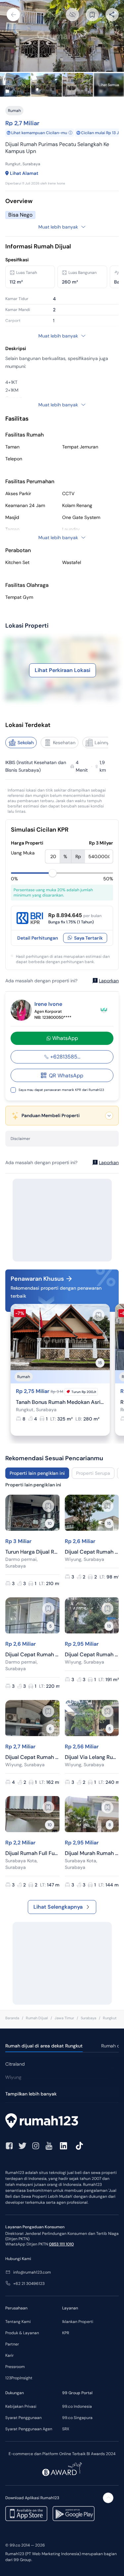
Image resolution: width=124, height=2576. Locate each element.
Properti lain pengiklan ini (37, 1473)
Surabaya (88, 2018)
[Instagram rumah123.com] (36, 2146)
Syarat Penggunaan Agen (29, 2429)
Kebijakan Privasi (21, 2406)
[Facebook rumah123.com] (9, 2146)
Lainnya (103, 743)
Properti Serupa (93, 1473)
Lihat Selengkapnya (58, 1907)
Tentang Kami (18, 2322)
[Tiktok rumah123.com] (79, 2146)
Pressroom (15, 2367)
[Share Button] (112, 15)
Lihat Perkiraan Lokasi (62, 670)
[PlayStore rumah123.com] (74, 2514)
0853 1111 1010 (61, 2244)
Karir (9, 2355)
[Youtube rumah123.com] (49, 2146)
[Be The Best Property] (104, 1010)
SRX (66, 2429)
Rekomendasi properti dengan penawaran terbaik (56, 1292)
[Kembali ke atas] (108, 2498)
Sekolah (26, 743)
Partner (12, 2344)
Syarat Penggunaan (23, 2418)
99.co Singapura (77, 2418)
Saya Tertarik (88, 938)
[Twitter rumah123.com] (22, 2146)
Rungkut (110, 2018)
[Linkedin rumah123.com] (63, 2146)
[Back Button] (13, 15)
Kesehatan (64, 743)
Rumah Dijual (37, 2018)
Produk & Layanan (22, 2333)
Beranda (12, 2018)
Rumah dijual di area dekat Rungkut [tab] (44, 2046)
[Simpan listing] (99, 1315)
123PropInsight (19, 2378)
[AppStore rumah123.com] (26, 2514)
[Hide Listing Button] (72, 15)
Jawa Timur (64, 2018)
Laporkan (109, 981)
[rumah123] (62, 2122)
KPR (66, 2333)
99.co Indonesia (77, 2406)
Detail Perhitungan (38, 938)
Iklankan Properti (78, 2322)
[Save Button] (92, 15)
